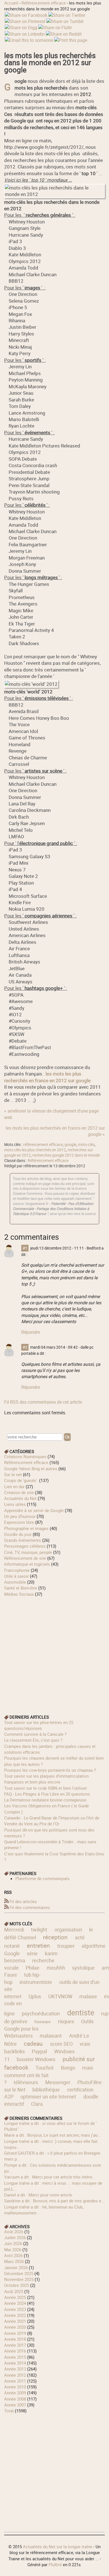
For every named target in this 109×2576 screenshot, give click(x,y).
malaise (88, 1996)
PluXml (55, 2564)
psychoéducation (41, 2013)
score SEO (61, 2044)
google (70, 1145)
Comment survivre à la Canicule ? (35, 1734)
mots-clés (86, 1145)
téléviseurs (26, 2082)
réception (55, 1937)
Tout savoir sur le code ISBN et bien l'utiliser (46, 1788)
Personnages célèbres (25, 1546)
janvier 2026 (16, 2267)
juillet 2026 (15, 2237)
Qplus (35, 1996)
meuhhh (56, 1968)
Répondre (31, 1332)
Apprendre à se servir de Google (34, 1510)
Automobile (15, 1582)
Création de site (19, 1492)
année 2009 (15, 2393)
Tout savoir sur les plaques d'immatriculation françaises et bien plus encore (46, 1779)
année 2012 (15, 2375)
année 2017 (15, 2345)
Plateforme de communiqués (42, 1878)
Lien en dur (14, 1486)
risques (66, 2021)
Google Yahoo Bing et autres (31, 1469)
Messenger (58, 2082)
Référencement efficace (44, 3)
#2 (25, 1347)
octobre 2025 (17, 2285)
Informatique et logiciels (27, 1564)
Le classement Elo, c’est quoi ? (33, 1740)
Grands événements (23, 1540)
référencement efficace (43, 1145)
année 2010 (15, 2387)
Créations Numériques (25, 1456)
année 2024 (15, 2303)
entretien (38, 1945)
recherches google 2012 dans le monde (66, 1155)
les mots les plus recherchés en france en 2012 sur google (47, 1077)
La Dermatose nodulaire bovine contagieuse (45, 1800)
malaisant (51, 2036)
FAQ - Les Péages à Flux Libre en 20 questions (47, 1794)
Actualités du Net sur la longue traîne (58, 2547)
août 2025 (14, 2291)
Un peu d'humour (20, 1516)
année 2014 (15, 2363)
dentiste (81, 2012)
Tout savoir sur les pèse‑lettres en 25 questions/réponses (39, 1725)
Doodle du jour (18, 1534)
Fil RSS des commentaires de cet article (43, 1402)
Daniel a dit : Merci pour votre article (38, 2195)
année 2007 (15, 2405)
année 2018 (15, 2339)
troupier (66, 1946)
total (10, 2411)
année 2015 (15, 2357)
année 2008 (15, 2399)
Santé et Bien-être (21, 1588)
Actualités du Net (20, 1498)
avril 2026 (13, 2255)
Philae (33, 1968)
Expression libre (19, 1522)
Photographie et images (26, 1528)
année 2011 (15, 2381)
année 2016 (15, 2351)
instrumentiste (36, 1982)
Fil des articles (23, 1901)
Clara (37, 2104)
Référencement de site (25, 1558)
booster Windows (36, 2059)
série (32, 1953)
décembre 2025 (19, 2273)
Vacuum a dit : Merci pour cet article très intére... (50, 2177)
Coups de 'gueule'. (21, 1480)
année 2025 (15, 2297)
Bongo (68, 2068)
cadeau (33, 2043)
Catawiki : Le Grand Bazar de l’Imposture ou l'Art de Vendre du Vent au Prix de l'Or (52, 1821)
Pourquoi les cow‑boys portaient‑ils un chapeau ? (50, 1770)
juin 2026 (13, 2243)
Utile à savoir (16, 1576)
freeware (42, 2022)
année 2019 (15, 2333)
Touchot (45, 2068)
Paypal (39, 2051)
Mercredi (14, 1929)
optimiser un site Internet (48, 2097)
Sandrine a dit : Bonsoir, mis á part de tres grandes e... (54, 2201)
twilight (39, 1929)
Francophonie (17, 1570)
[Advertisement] (54, 1652)
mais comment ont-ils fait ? (49, 2075)
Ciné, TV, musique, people (28, 1552)
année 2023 (15, 2309)
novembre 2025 (19, 2279)
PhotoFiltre (90, 2082)
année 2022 (15, 2315)
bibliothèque (46, 2089)
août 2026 (14, 2232)
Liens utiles (15, 1504)
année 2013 (15, 2369)
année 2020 (15, 2327)
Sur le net (13, 1474)
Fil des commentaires (30, 1907)
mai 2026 (13, 2250)
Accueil (11, 3)
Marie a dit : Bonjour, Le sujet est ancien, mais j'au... (53, 2135)
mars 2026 (14, 2261)
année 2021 (15, 2321)
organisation (68, 1929)
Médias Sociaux (19, 1594)
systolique (83, 1968)
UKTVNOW (60, 1996)
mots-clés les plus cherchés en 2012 (35, 1150)
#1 (25, 1248)
